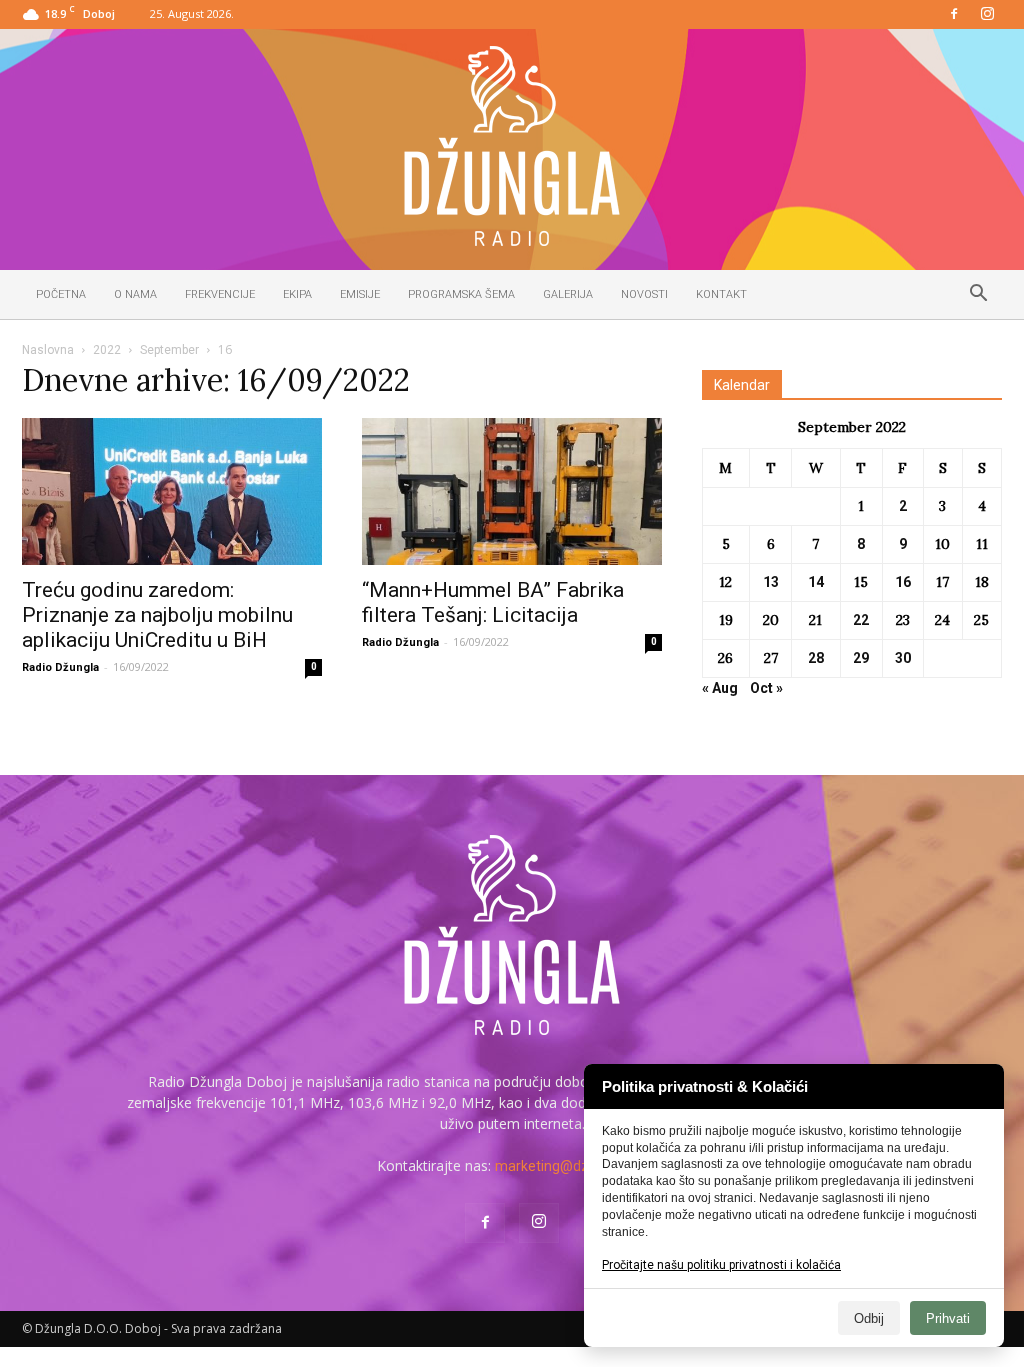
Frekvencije (220, 294)
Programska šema (461, 294)
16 (903, 582)
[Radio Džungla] (512, 146)
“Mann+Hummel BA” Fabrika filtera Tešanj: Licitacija (493, 602)
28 (816, 658)
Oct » (766, 688)
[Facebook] (954, 15)
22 (861, 620)
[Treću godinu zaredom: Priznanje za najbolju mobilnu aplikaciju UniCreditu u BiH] (172, 491)
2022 (107, 350)
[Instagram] (987, 15)
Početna (61, 294)
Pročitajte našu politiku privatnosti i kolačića (721, 1265)
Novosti (644, 294)
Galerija (568, 294)
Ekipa (297, 294)
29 (861, 658)
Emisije (360, 294)
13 (771, 582)
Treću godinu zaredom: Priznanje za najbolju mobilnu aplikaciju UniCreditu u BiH (157, 615)
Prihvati (948, 1318)
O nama (135, 294)
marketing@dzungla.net (571, 1166)
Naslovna (48, 350)
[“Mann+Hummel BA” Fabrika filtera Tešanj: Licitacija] (512, 491)
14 (816, 582)
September (169, 350)
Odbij (869, 1318)
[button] (978, 296)
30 (903, 658)
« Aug (720, 688)
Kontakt (721, 294)
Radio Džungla (60, 667)
